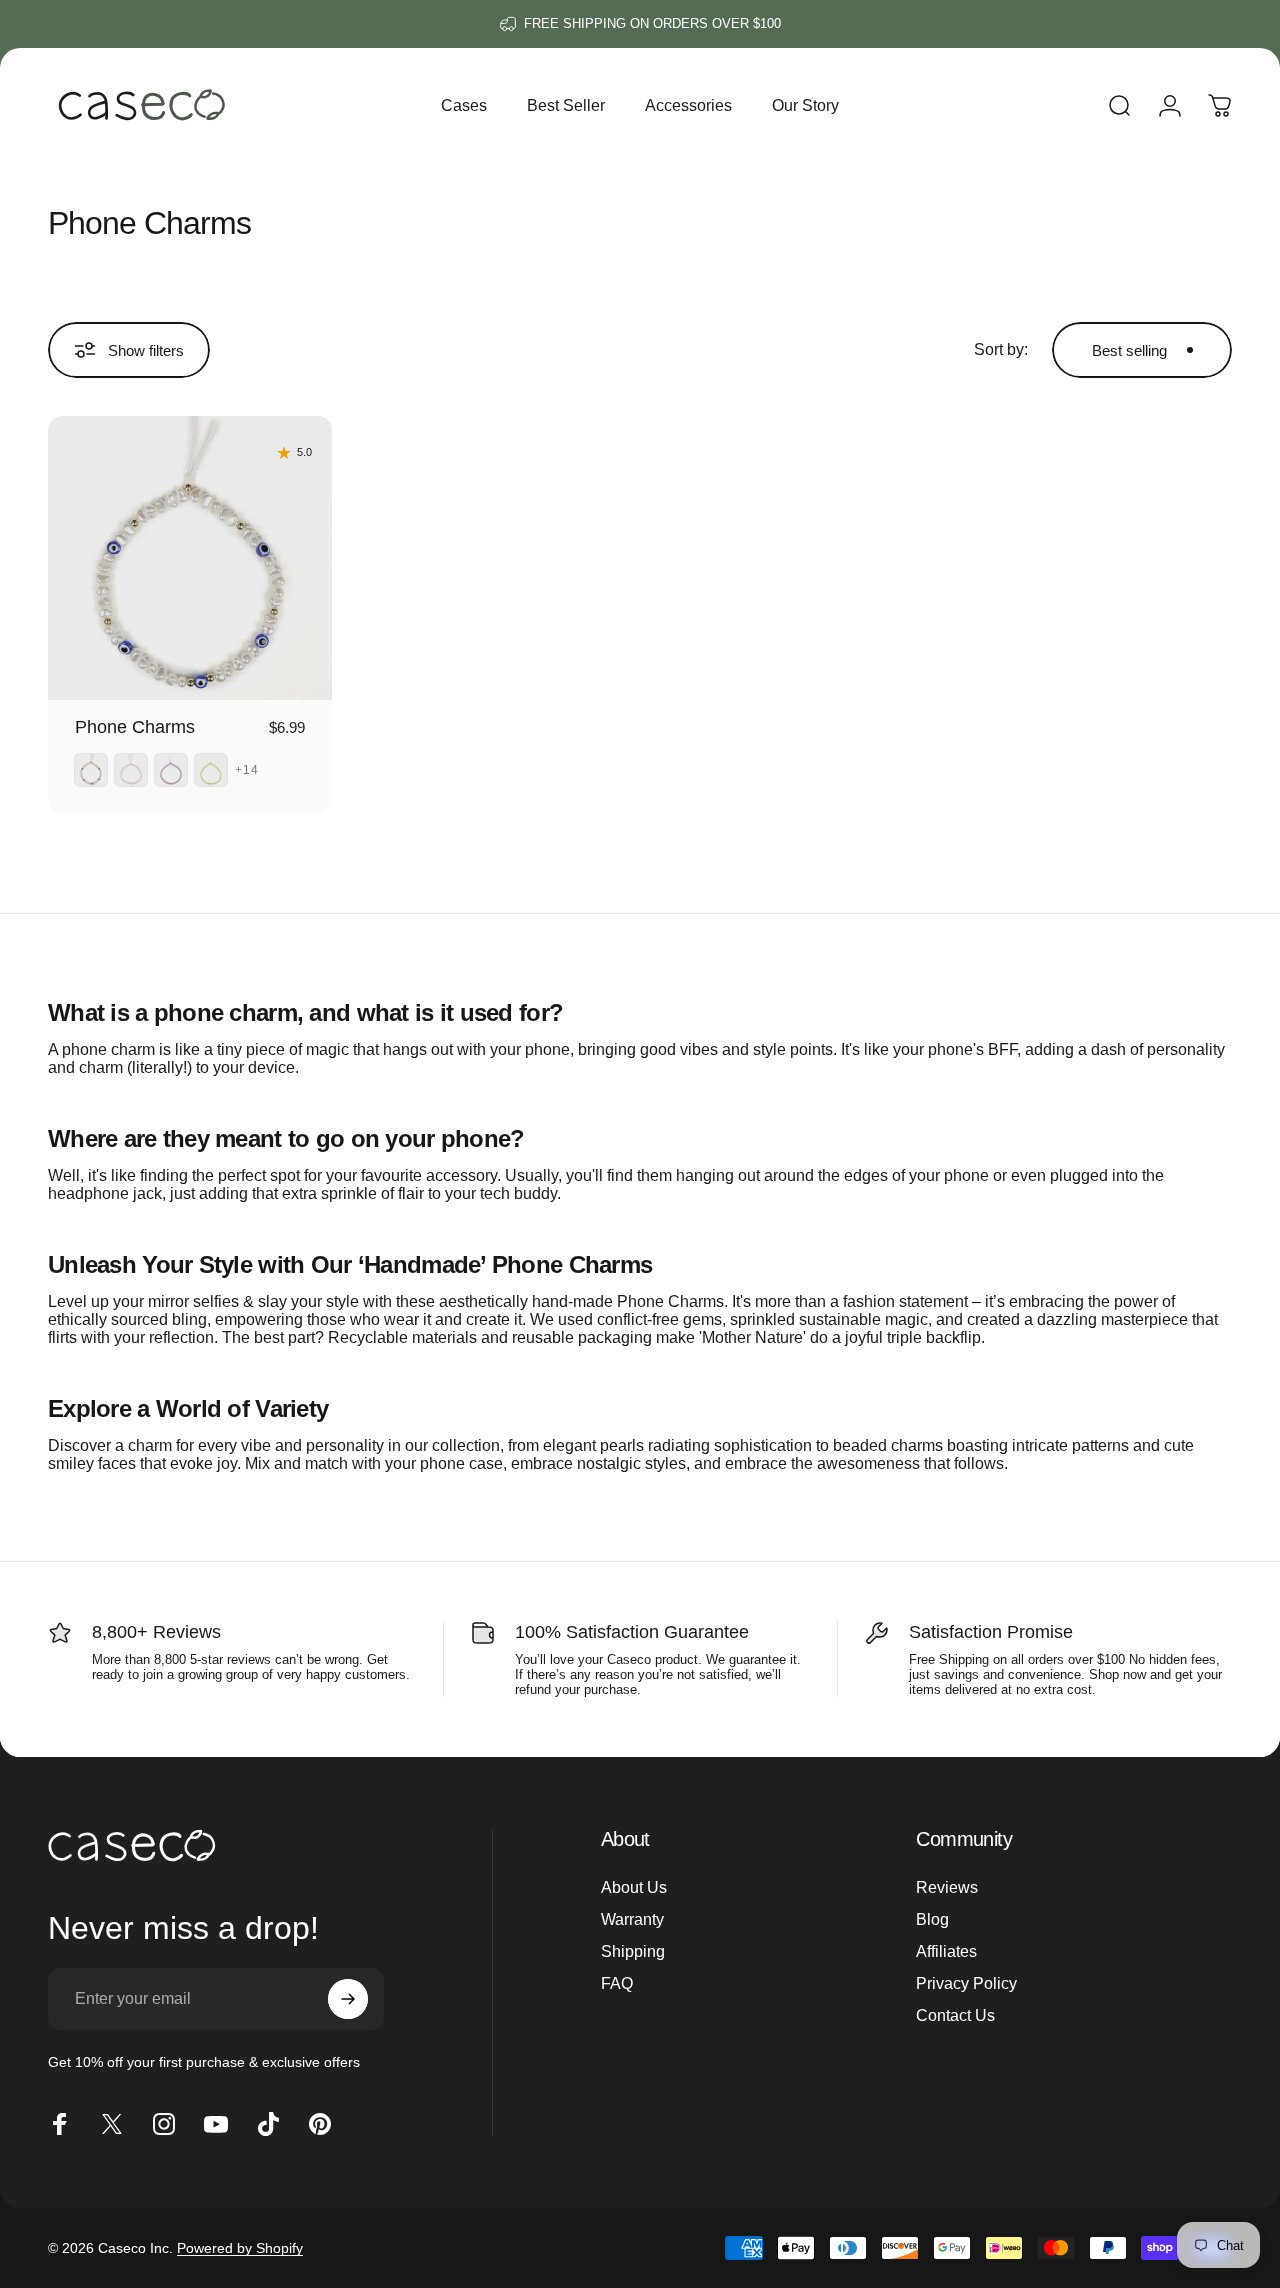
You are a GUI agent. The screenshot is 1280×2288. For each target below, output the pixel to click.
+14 (247, 770)
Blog (932, 1919)
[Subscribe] (348, 1999)
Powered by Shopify (240, 2248)
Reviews (947, 1887)
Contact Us (955, 2015)
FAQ (617, 1983)
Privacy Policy (966, 1983)
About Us (634, 1887)
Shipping (633, 1951)
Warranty (632, 1919)
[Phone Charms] (190, 558)
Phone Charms (135, 727)
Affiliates (946, 1951)
